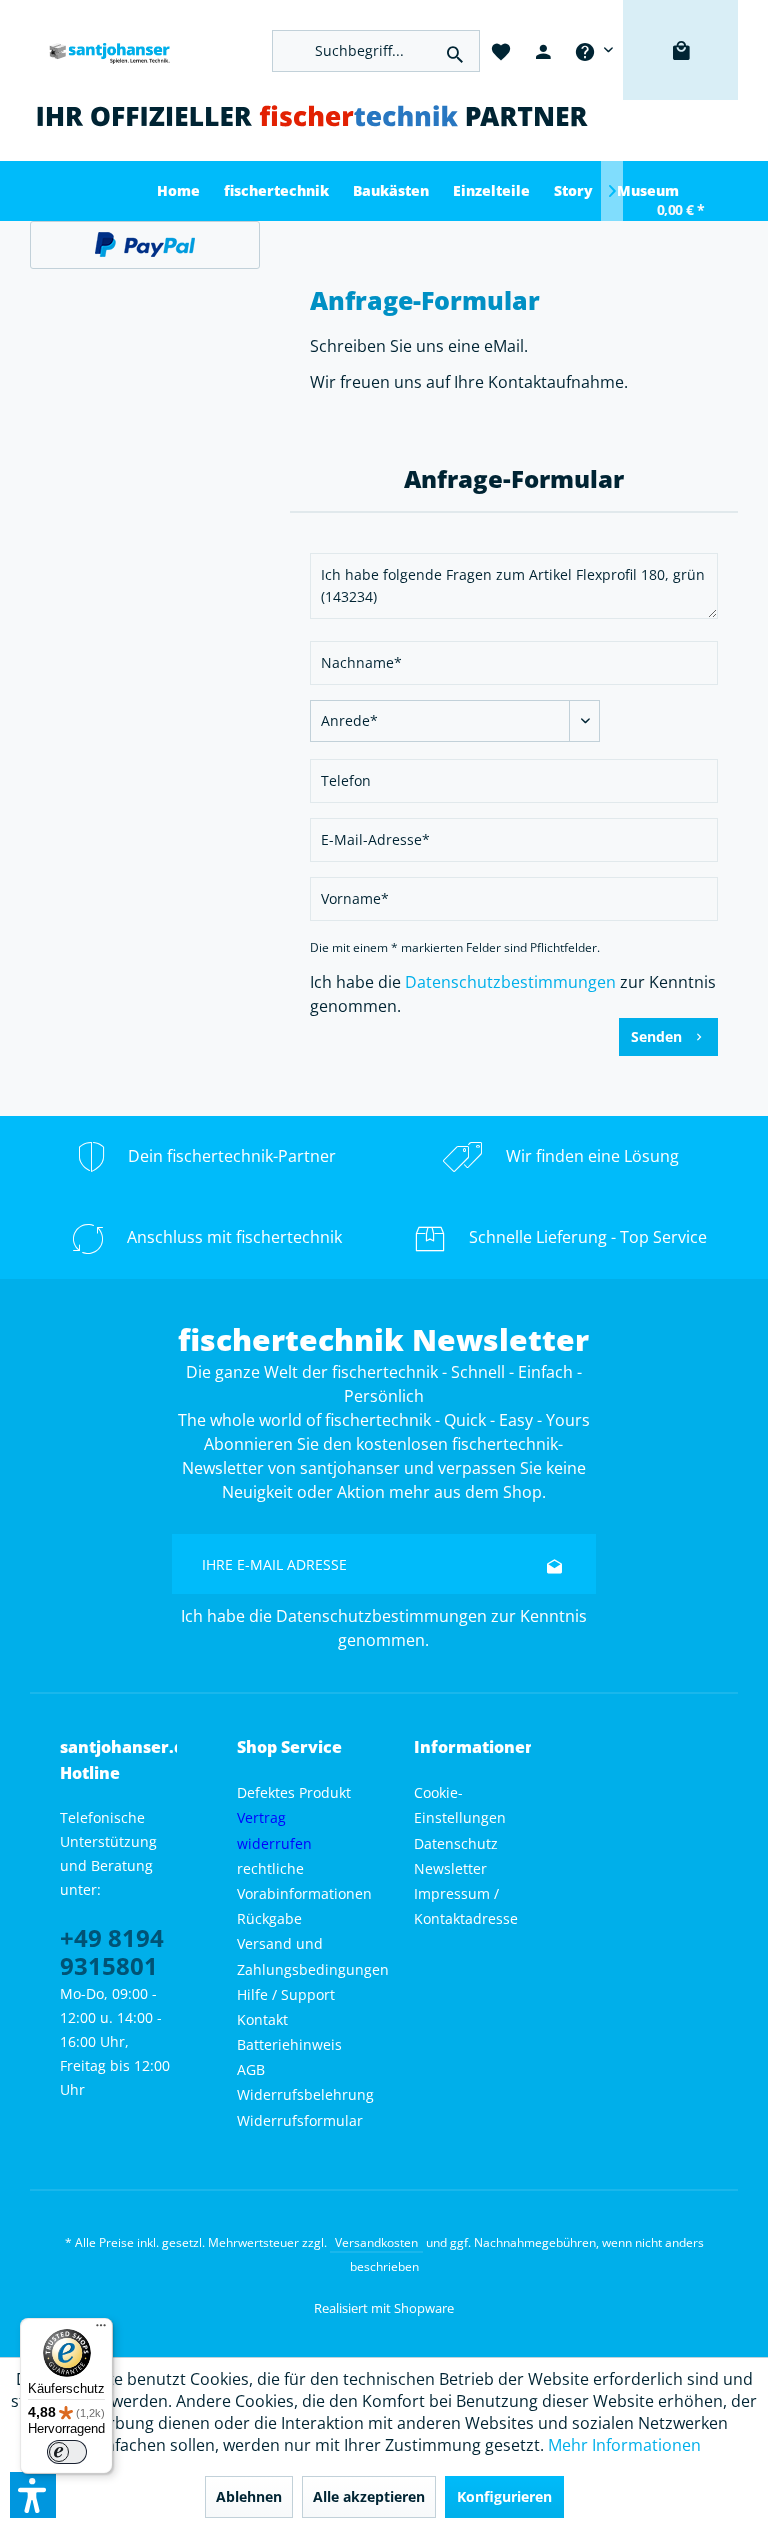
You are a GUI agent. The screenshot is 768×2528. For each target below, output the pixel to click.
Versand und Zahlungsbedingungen (313, 1956)
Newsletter (450, 1868)
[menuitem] (593, 50)
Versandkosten (376, 2242)
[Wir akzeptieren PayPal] (145, 245)
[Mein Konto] (543, 50)
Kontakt (262, 2019)
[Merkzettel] (501, 50)
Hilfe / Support (286, 1994)
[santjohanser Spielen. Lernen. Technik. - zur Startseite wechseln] (104, 50)
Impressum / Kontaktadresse (466, 1906)
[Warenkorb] (680, 80)
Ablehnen (249, 2496)
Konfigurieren (504, 2496)
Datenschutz (456, 1843)
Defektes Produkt (294, 1792)
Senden (656, 1036)
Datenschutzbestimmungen (510, 982)
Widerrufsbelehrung (305, 2094)
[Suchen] (455, 51)
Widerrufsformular (300, 2120)
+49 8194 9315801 (112, 1951)
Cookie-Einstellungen (460, 1805)
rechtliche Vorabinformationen (304, 1881)
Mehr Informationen (624, 2445)
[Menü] (101, 2330)
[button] (33, 2495)
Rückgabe (269, 1918)
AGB (251, 2069)
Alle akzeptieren (369, 2496)
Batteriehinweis (289, 2044)
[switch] (67, 2452)
